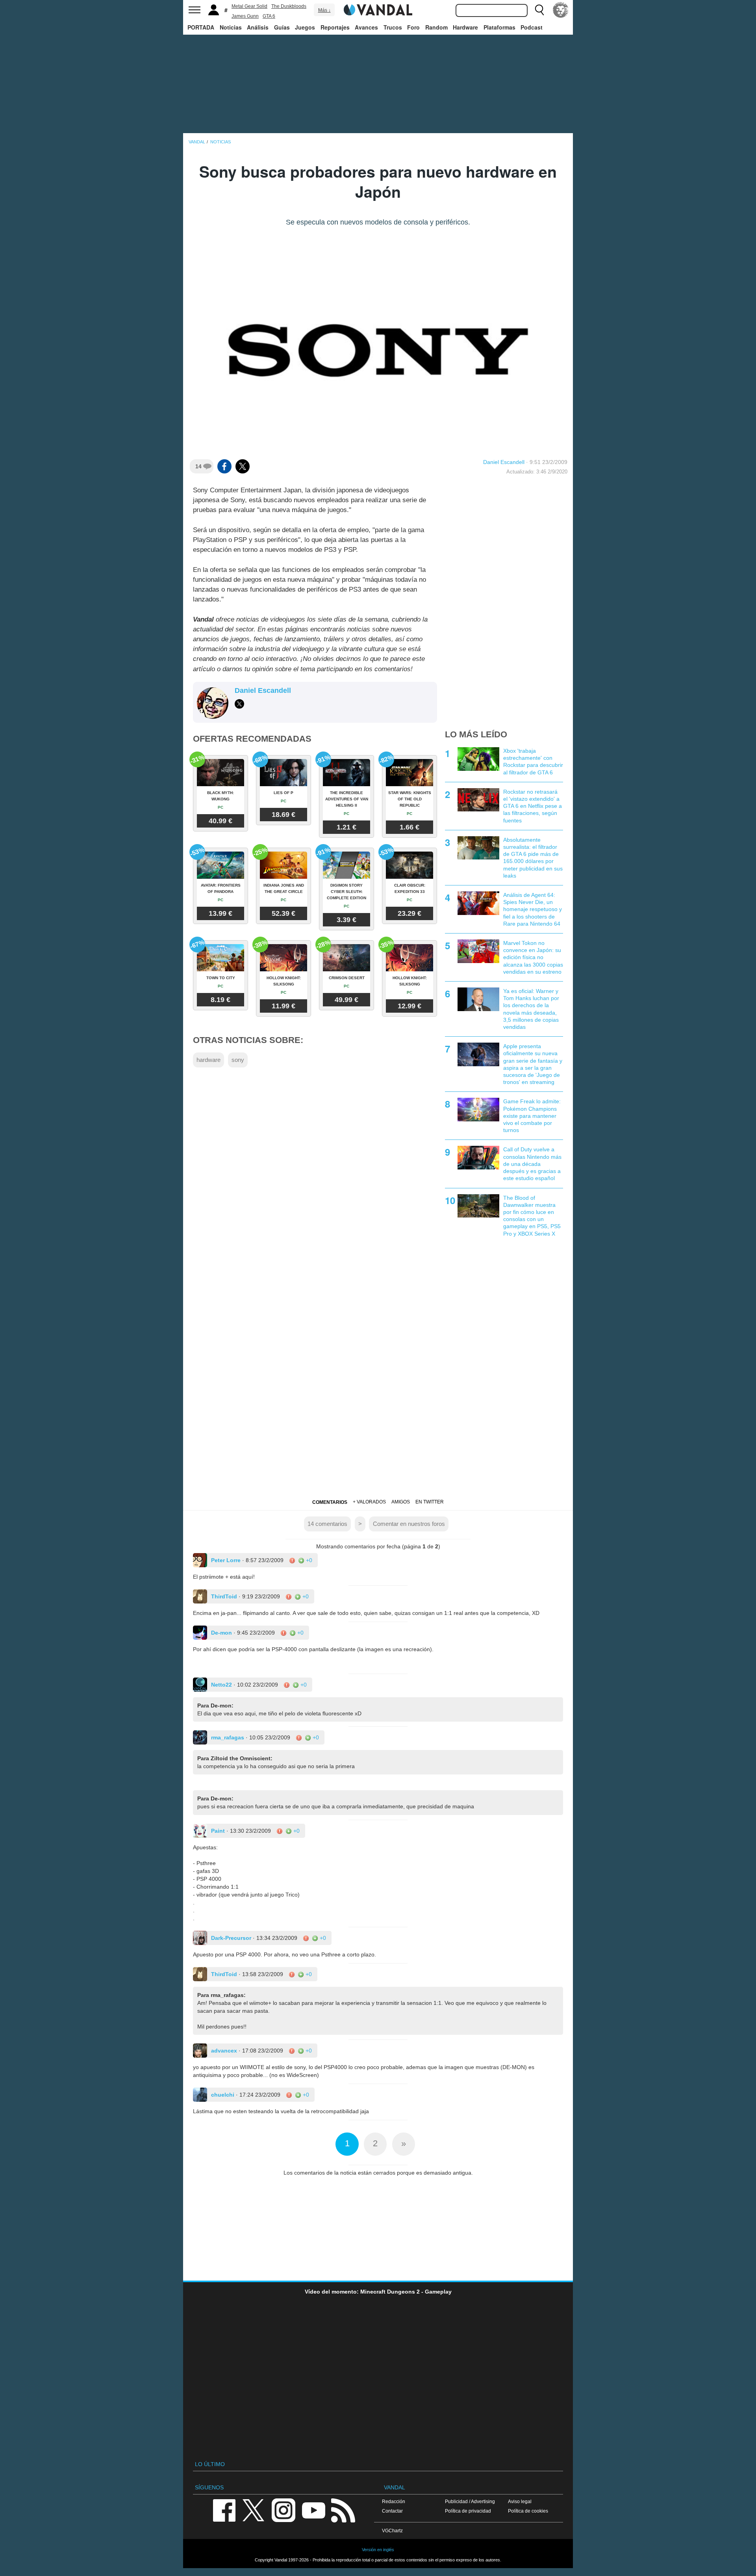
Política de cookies (528, 2511)
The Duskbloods (289, 6)
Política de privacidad (468, 2511)
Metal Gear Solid (249, 6)
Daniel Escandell (504, 462)
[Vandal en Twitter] (254, 2510)
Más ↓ (324, 10)
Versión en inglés (378, 2550)
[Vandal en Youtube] (313, 2510)
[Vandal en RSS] (343, 2510)
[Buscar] (539, 10)
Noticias (231, 27)
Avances (366, 27)
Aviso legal (520, 2501)
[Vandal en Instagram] (283, 2510)
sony (238, 1060)
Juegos (305, 27)
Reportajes (335, 27)
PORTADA (201, 27)
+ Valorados (369, 1502)
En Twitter (430, 1502)
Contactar (392, 2511)
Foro (413, 27)
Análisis (258, 27)
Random (436, 27)
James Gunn (245, 16)
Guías (282, 27)
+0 (308, 1560)
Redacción (394, 2501)
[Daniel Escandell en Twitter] (239, 704)
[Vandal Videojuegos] (378, 9)
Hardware (465, 27)
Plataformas (499, 27)
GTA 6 (269, 16)
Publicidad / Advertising (470, 2501)
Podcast (532, 27)
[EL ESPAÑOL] (561, 10)
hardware (208, 1060)
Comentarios (330, 1502)
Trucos (393, 27)
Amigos (401, 1502)
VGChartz (392, 2531)
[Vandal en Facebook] (224, 2510)
